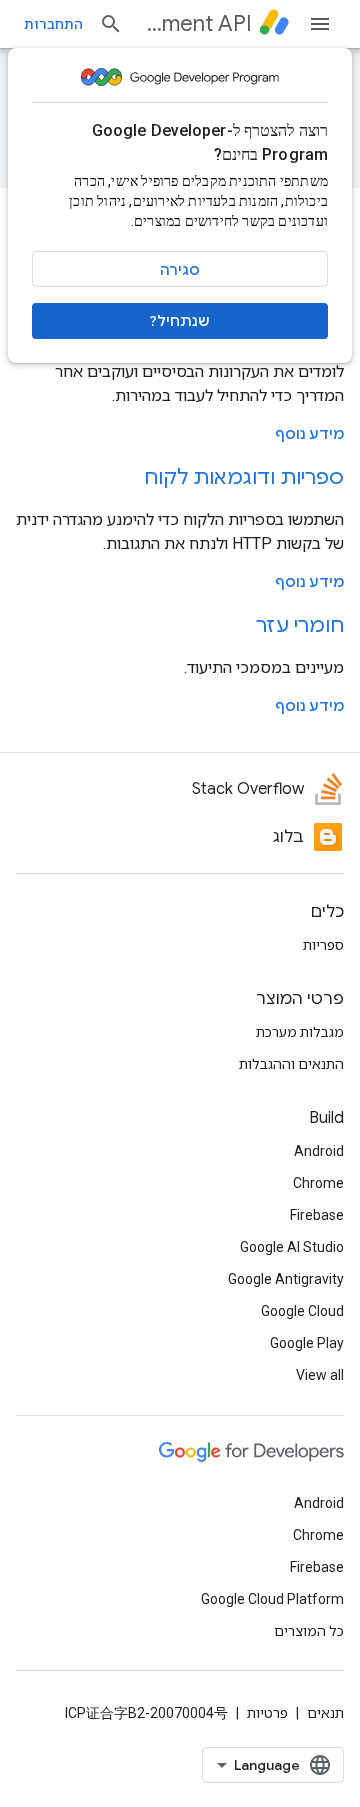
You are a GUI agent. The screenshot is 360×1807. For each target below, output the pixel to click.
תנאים (325, 1713)
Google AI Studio (292, 1247)
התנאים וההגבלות (291, 1064)
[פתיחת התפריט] (320, 24)
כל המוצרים (309, 1631)
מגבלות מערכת (300, 1032)
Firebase (317, 1215)
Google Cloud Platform (272, 1599)
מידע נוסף (309, 434)
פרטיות (267, 1713)
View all (320, 1375)
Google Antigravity (286, 1279)
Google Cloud (302, 1311)
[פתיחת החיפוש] (111, 24)
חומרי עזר (300, 625)
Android (319, 1151)
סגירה (180, 270)
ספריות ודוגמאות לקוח (244, 477)
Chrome (318, 1183)
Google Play (307, 1343)
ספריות (323, 945)
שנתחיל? (180, 321)
